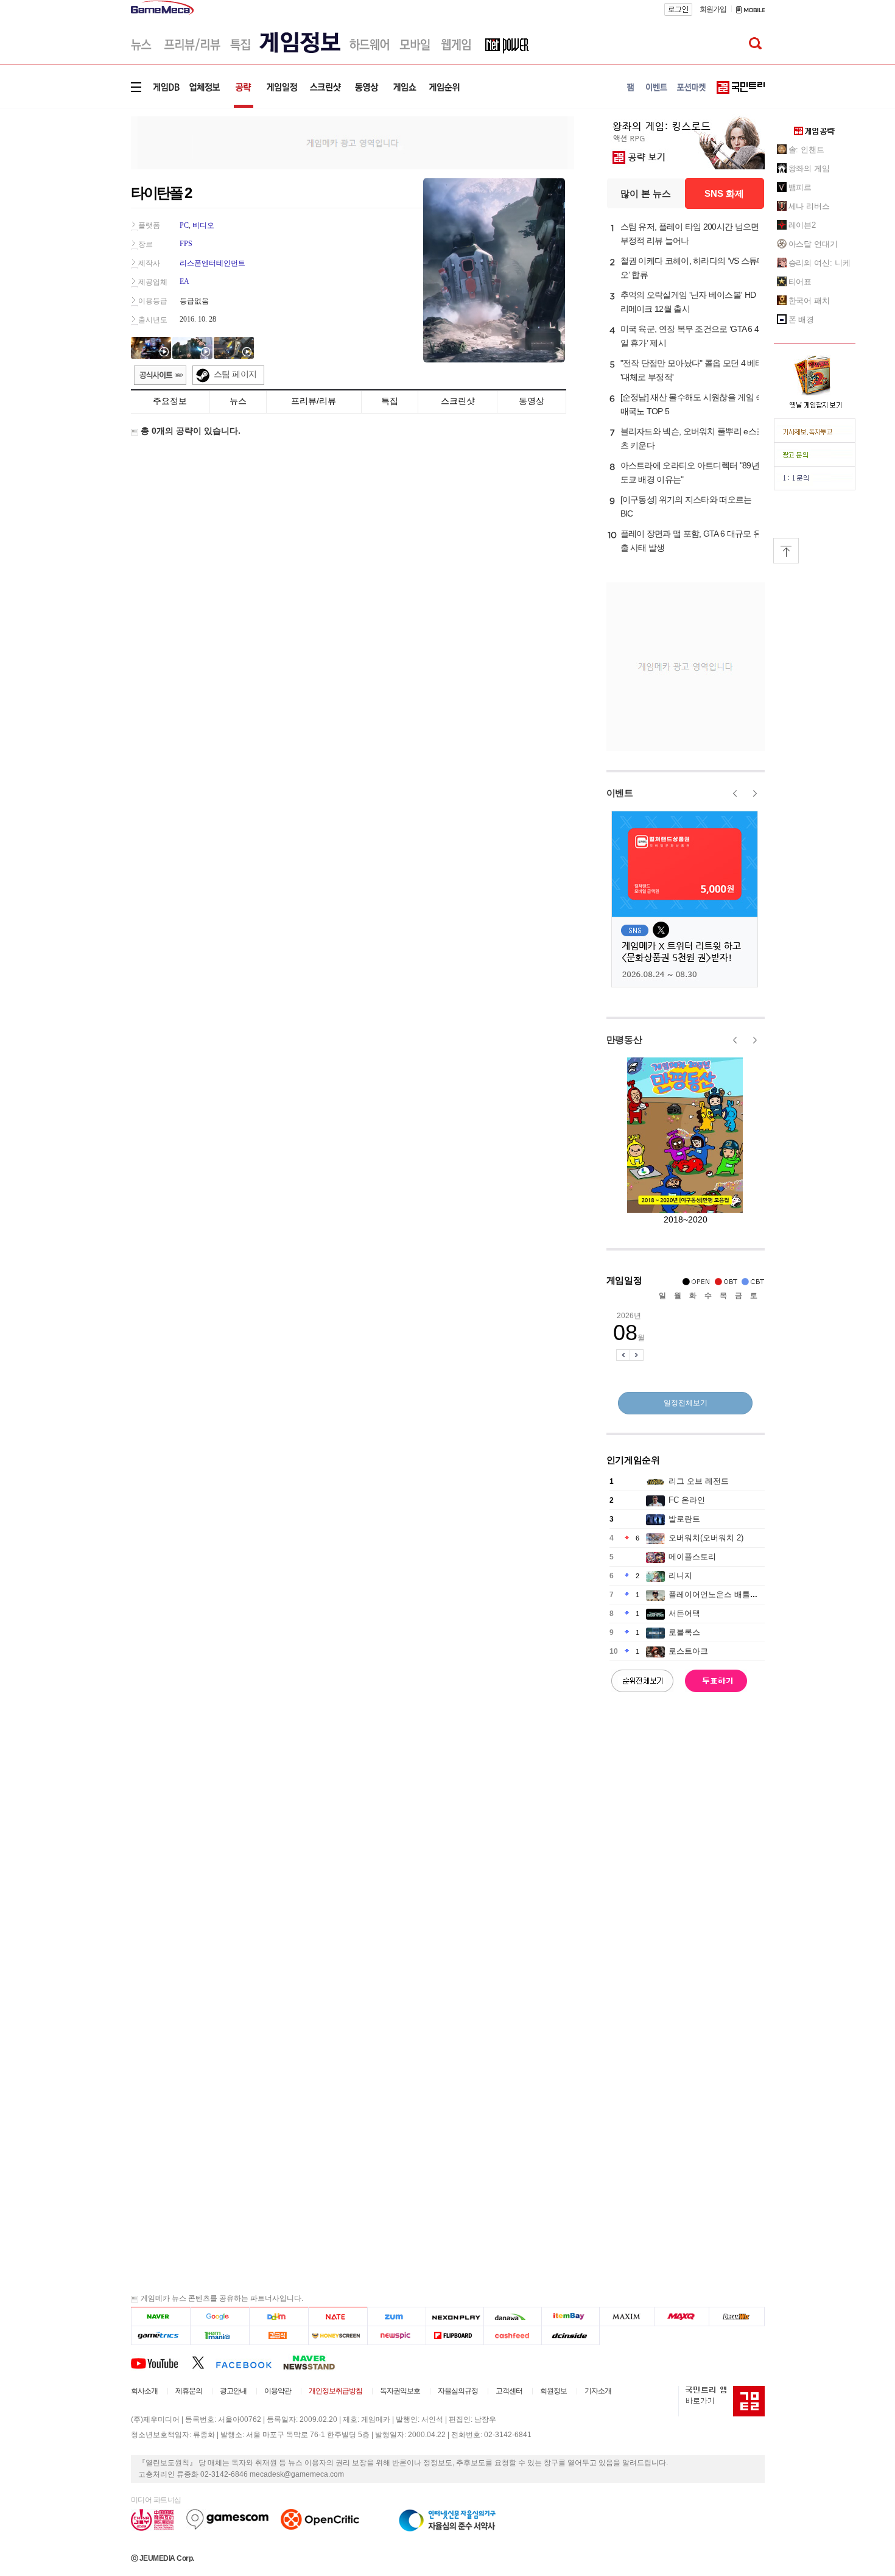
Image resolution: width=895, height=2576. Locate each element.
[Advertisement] (80, 189)
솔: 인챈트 (806, 150)
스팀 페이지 (235, 374)
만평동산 (624, 1039)
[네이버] (160, 2317)
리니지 (680, 1576)
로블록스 (684, 1632)
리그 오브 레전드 (699, 1481)
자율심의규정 (458, 2391)
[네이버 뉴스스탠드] (315, 2362)
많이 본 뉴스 (646, 193)
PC (184, 225)
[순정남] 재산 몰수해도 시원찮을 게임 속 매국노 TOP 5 (692, 404)
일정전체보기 (686, 1403)
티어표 (800, 282)
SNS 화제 (724, 193)
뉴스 (238, 401)
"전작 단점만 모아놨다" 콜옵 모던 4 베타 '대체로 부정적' (692, 370)
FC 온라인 (687, 1500)
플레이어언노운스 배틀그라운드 (725, 1594)
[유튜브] (161, 2362)
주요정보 (170, 401)
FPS (186, 244)
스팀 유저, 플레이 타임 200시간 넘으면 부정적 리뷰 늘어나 (690, 234)
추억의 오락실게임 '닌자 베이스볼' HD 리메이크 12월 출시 (688, 302)
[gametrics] (160, 2336)
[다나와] (512, 2317)
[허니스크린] (338, 2336)
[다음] (279, 2317)
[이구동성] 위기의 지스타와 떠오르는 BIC (686, 506)
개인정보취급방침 (335, 2391)
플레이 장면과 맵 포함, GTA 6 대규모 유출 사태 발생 (691, 541)
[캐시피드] (512, 2336)
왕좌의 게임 (809, 168)
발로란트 (684, 1519)
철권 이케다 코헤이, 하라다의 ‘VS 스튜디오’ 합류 (693, 268)
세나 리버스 (809, 206)
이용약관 (278, 2391)
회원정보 (553, 2391)
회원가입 (713, 9)
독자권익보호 (400, 2391)
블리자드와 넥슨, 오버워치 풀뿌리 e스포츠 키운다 (693, 438)
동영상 (532, 401)
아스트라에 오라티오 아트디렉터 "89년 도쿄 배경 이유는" (690, 472)
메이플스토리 (692, 1557)
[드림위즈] (737, 2317)
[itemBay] (571, 2317)
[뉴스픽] (397, 2336)
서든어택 (684, 1613)
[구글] (219, 2317)
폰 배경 (802, 319)
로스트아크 (688, 1651)
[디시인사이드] (571, 2336)
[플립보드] (455, 2336)
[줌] (397, 2317)
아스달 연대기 (813, 244)
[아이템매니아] (219, 2336)
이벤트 (620, 793)
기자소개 (598, 2391)
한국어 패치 (809, 301)
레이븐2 (802, 225)
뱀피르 (800, 187)
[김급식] (279, 2336)
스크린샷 (458, 401)
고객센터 (509, 2391)
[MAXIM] (627, 2317)
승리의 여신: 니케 (820, 263)
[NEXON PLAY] (455, 2317)
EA (184, 281)
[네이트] (338, 2317)
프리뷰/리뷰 (314, 401)
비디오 (203, 225)
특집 (390, 401)
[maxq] (682, 2317)
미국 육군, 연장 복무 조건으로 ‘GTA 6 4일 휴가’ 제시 (690, 336)
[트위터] (204, 2362)
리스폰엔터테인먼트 (212, 263)
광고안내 (233, 2391)
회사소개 (144, 2391)
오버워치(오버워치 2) (706, 1538)
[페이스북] (249, 2362)
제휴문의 (189, 2391)
